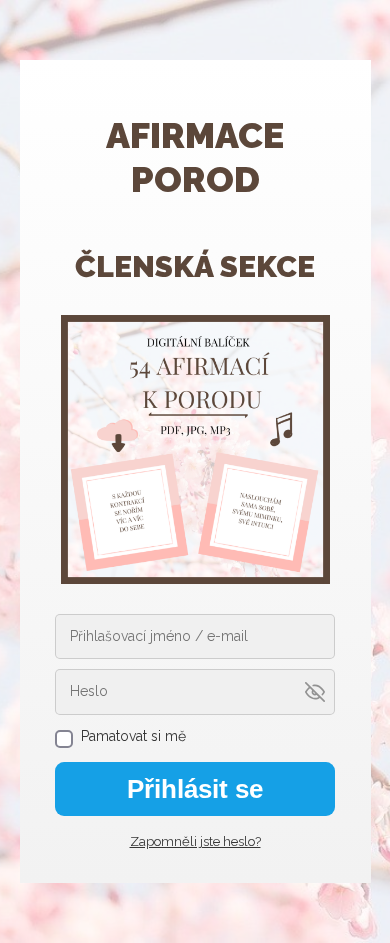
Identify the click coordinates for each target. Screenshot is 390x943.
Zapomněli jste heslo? (195, 841)
